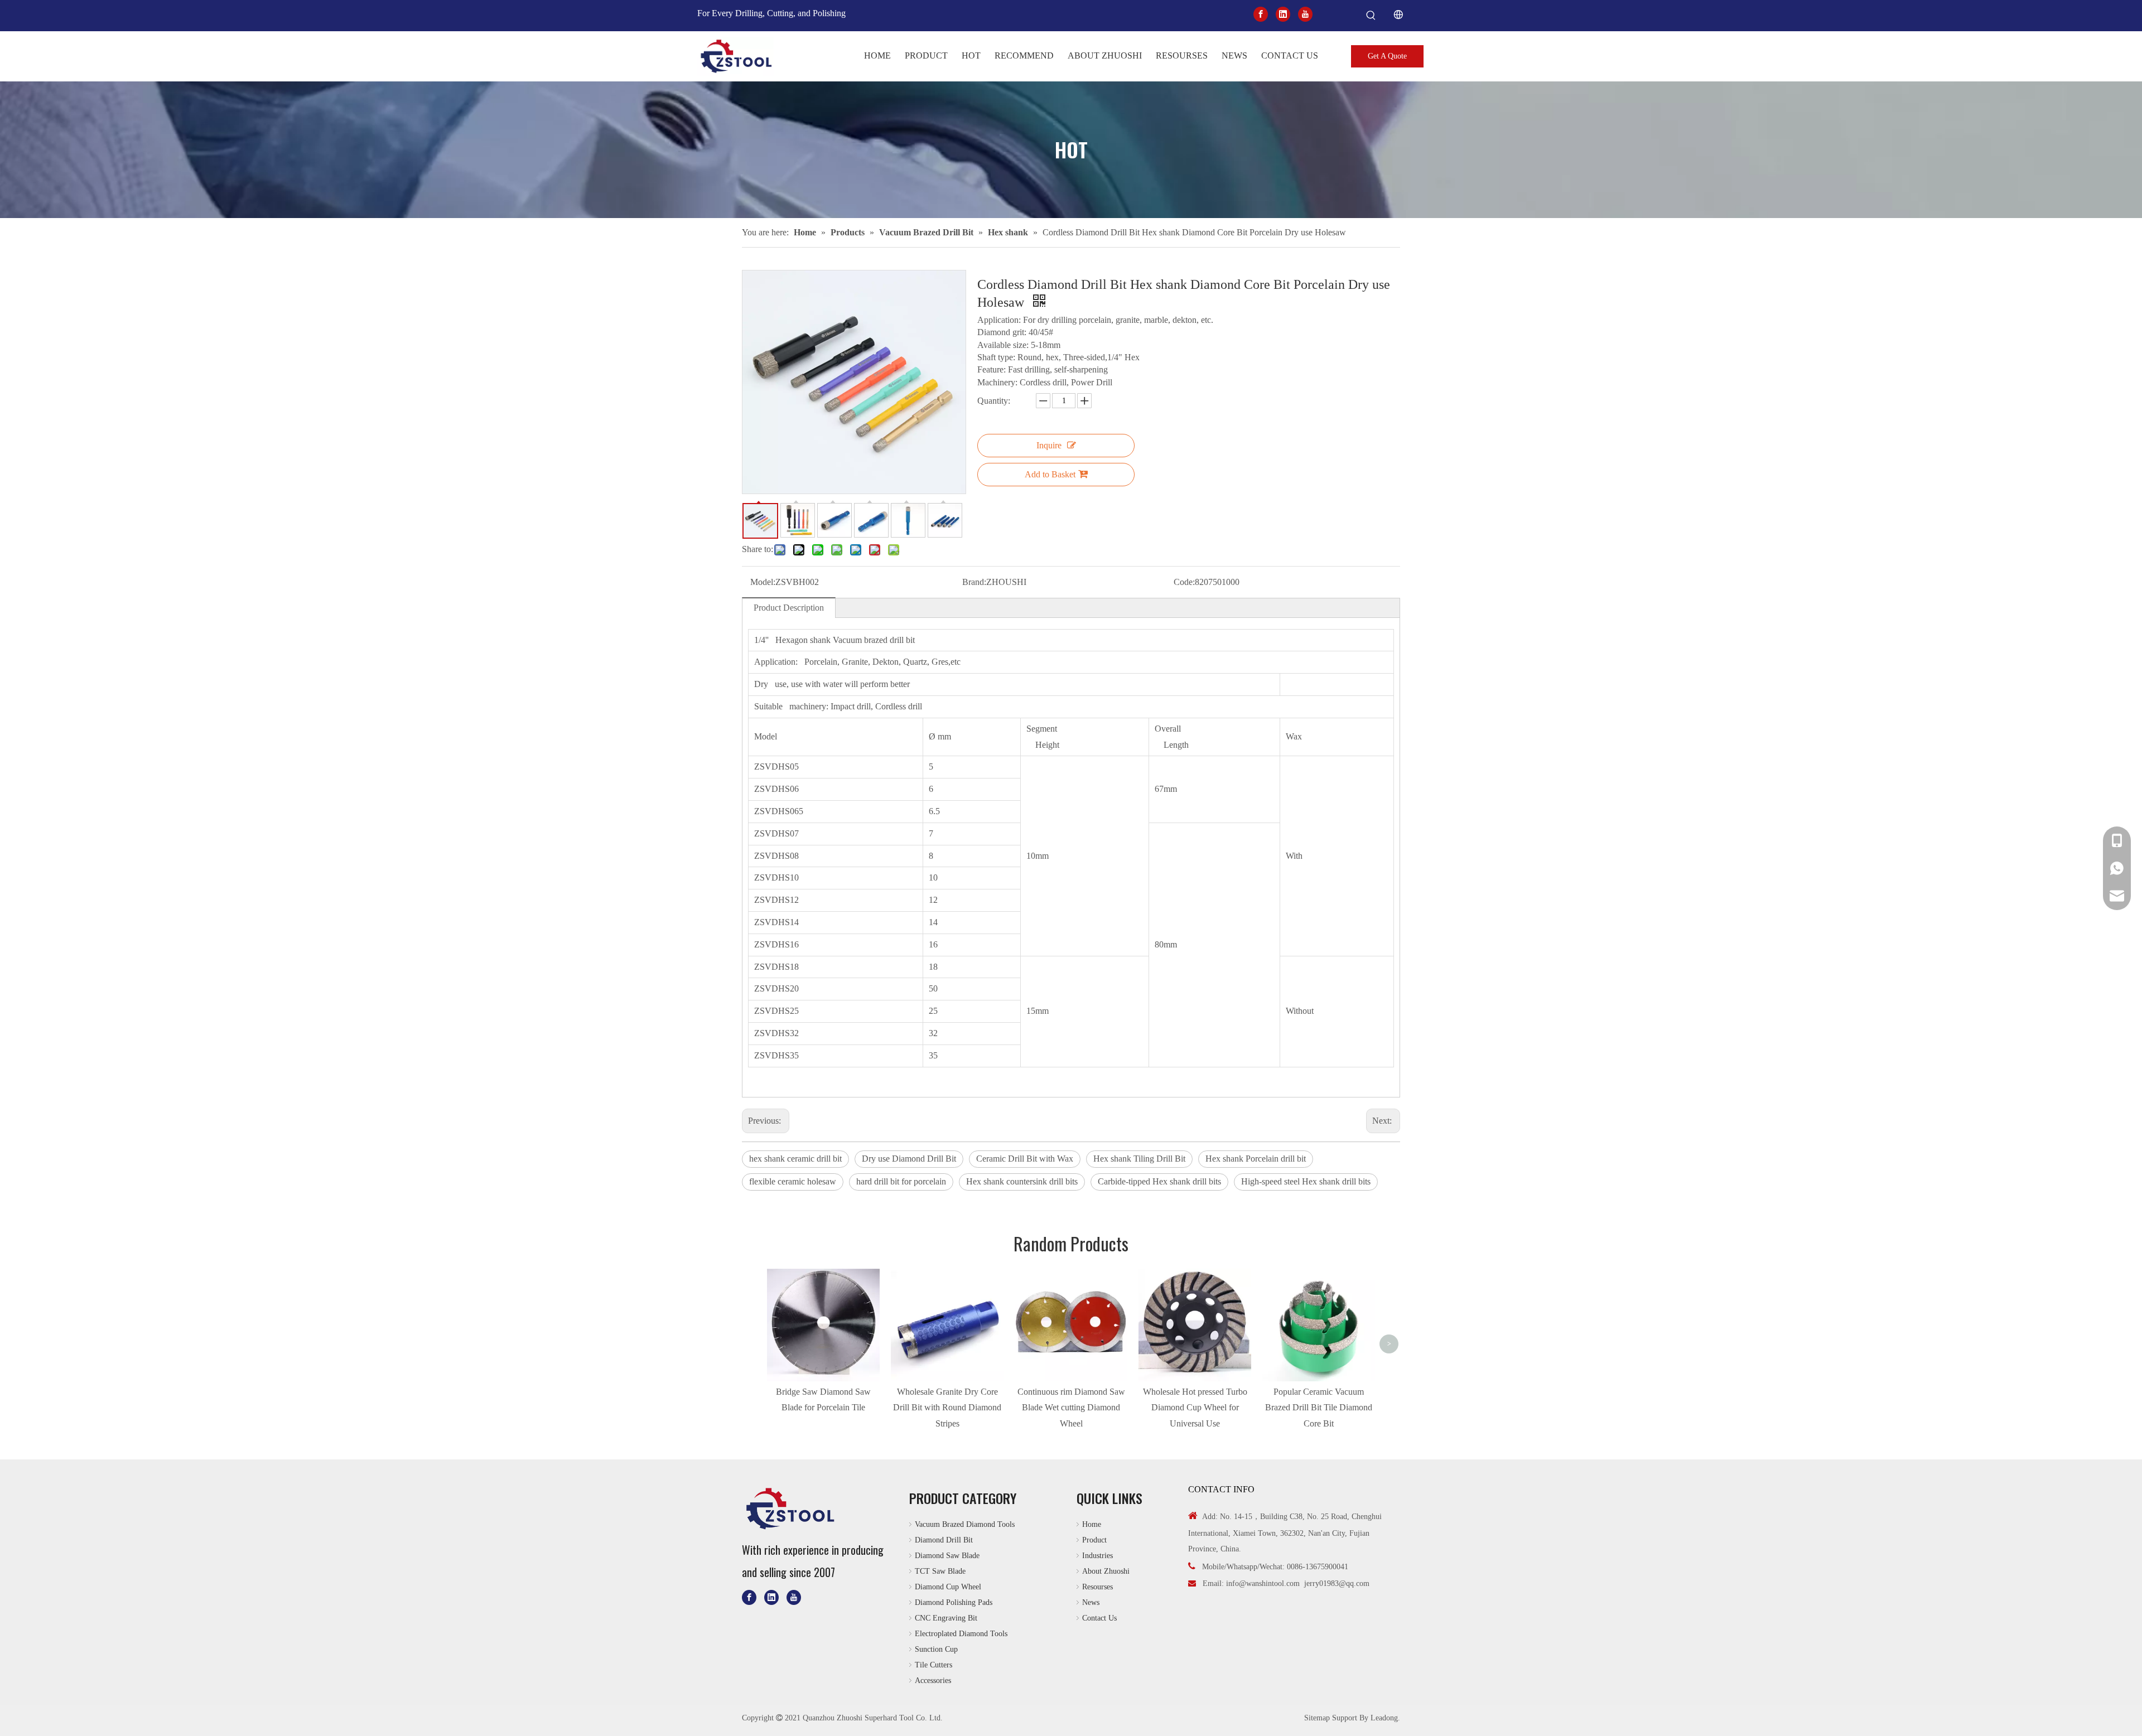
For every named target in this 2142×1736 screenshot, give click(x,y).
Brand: (974, 582)
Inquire (1049, 445)
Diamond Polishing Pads (954, 1602)
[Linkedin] (1283, 14)
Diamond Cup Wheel (948, 1587)
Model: (763, 582)
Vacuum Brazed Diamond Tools (965, 1524)
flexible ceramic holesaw (793, 1181)
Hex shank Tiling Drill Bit (1139, 1159)
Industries (1097, 1556)
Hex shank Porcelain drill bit (1256, 1159)
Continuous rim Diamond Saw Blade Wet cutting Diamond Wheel (1071, 1408)
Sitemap (1317, 1718)
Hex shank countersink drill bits (1022, 1181)
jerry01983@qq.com (1337, 1583)
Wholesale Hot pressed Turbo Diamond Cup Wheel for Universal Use (1195, 1408)
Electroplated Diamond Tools (961, 1634)
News (1091, 1602)
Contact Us (1099, 1618)
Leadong (1384, 1718)
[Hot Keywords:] (1371, 16)
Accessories (933, 1681)
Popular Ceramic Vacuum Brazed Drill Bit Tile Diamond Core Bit (1319, 1408)
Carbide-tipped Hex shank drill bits (1159, 1181)
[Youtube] (1305, 14)
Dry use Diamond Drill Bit (909, 1159)
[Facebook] (1261, 14)
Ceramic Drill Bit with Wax (1025, 1159)
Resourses (1097, 1587)
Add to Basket (1050, 474)
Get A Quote (1387, 56)
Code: (1184, 582)
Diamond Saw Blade (947, 1556)
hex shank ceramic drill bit (795, 1159)
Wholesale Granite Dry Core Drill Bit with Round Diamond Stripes (947, 1408)
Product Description (789, 608)
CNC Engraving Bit (946, 1618)
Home (1092, 1524)
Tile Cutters (933, 1665)
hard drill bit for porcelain (901, 1181)
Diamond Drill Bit (944, 1540)
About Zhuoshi (1106, 1571)
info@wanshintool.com (1263, 1583)
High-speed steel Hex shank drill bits (1306, 1181)
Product (1094, 1540)
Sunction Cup (936, 1649)
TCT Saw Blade (940, 1571)
